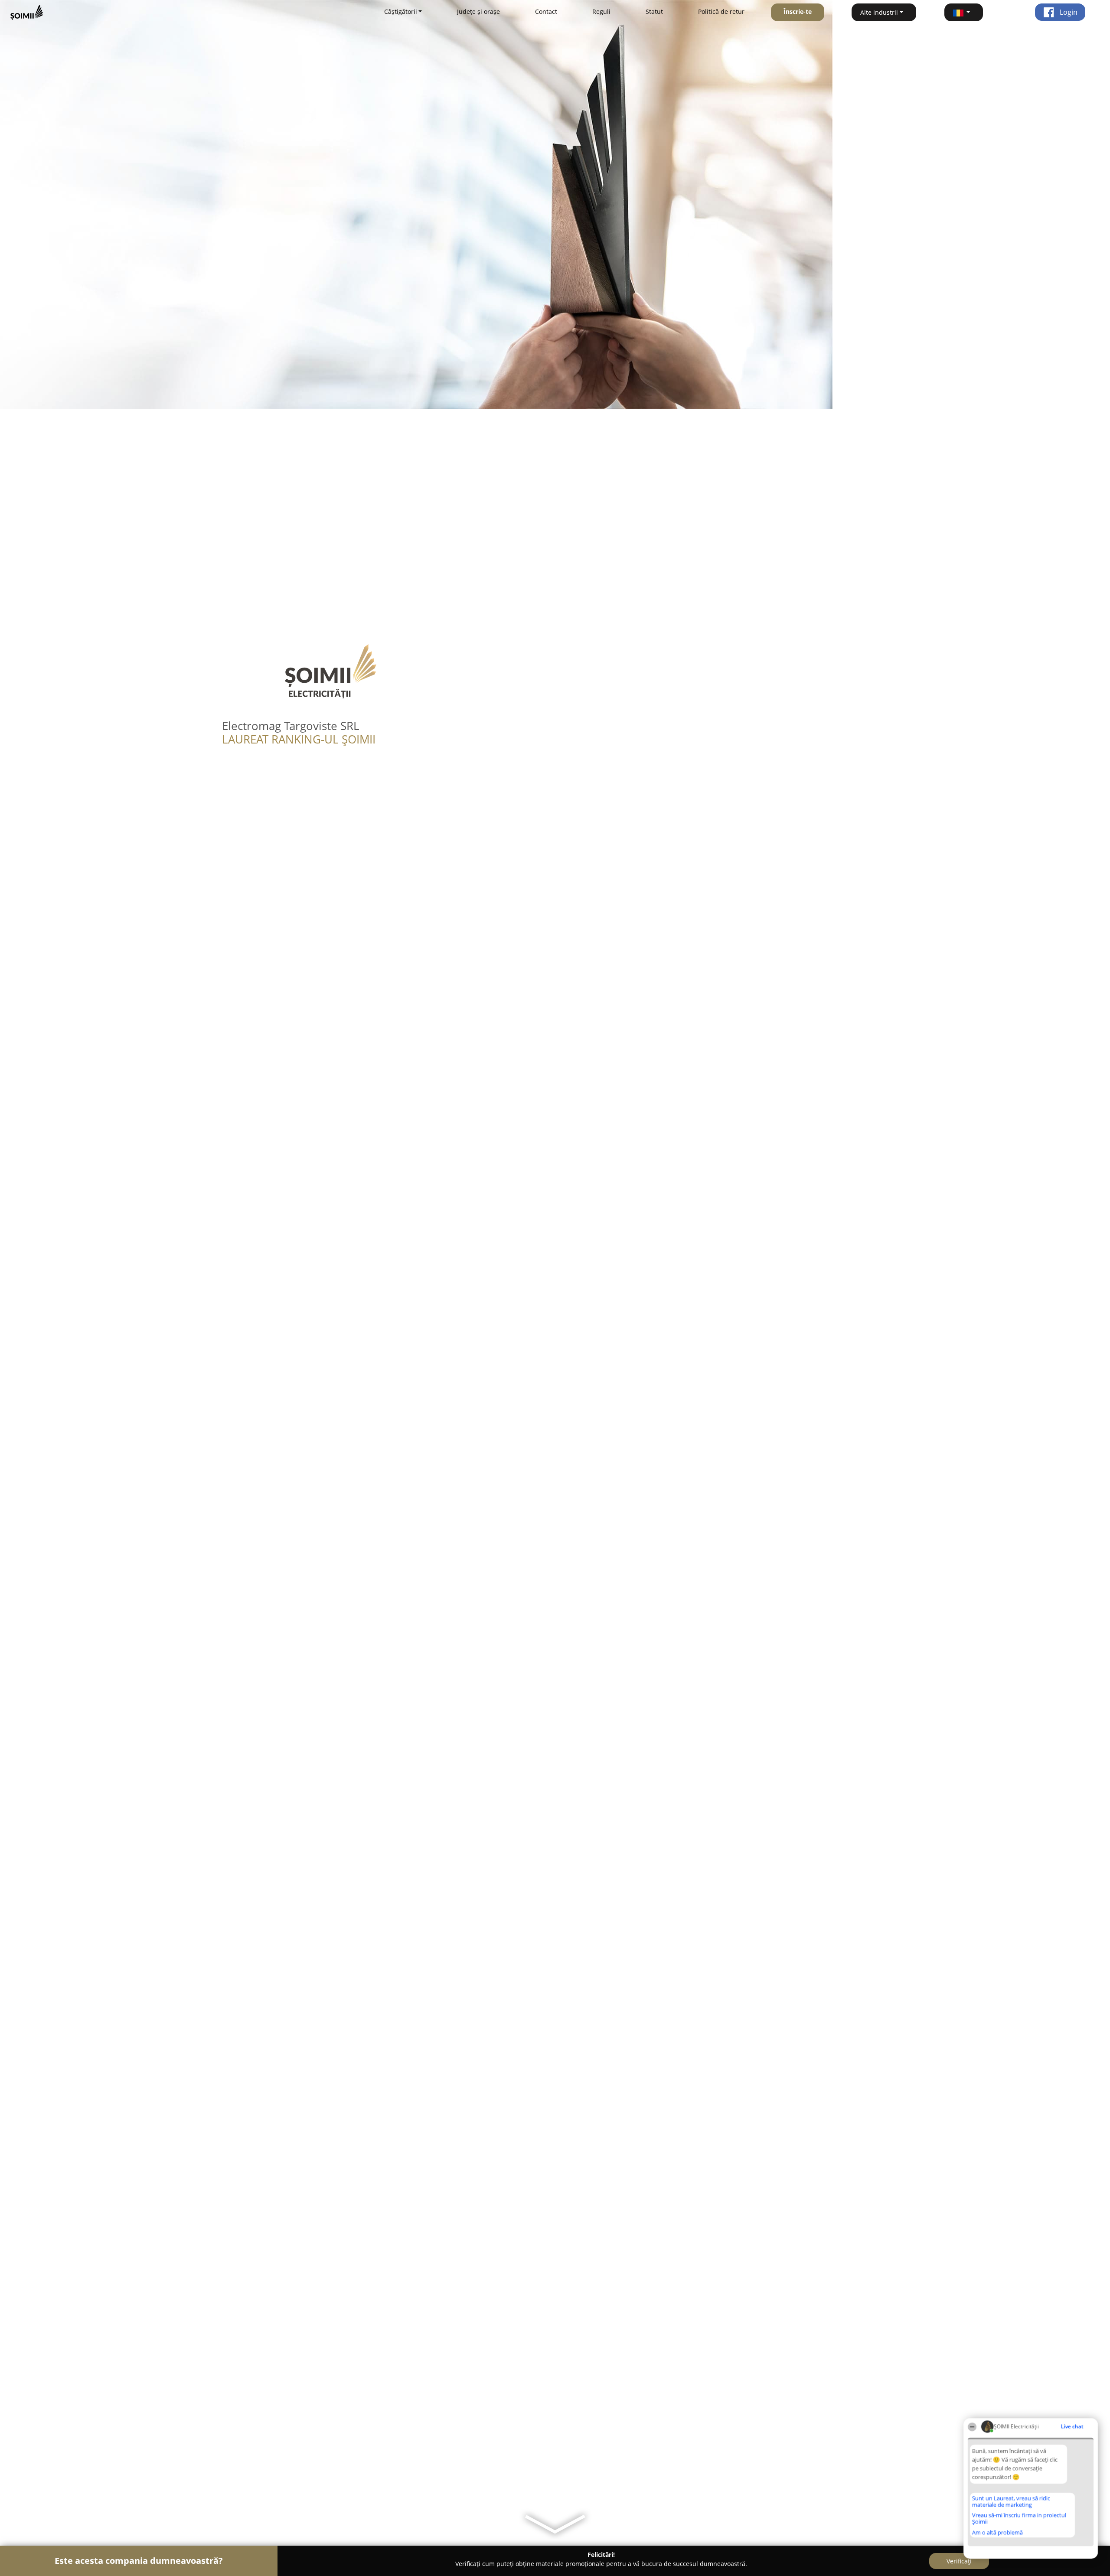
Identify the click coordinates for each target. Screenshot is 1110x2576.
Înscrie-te (798, 11)
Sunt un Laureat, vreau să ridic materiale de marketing (1011, 2501)
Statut (654, 11)
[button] (964, 12)
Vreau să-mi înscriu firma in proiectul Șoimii (1019, 2518)
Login (1068, 12)
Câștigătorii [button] (401, 11)
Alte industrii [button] (879, 12)
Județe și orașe (478, 11)
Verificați (959, 2561)
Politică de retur (721, 11)
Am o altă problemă (997, 2532)
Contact (546, 11)
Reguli (601, 11)
